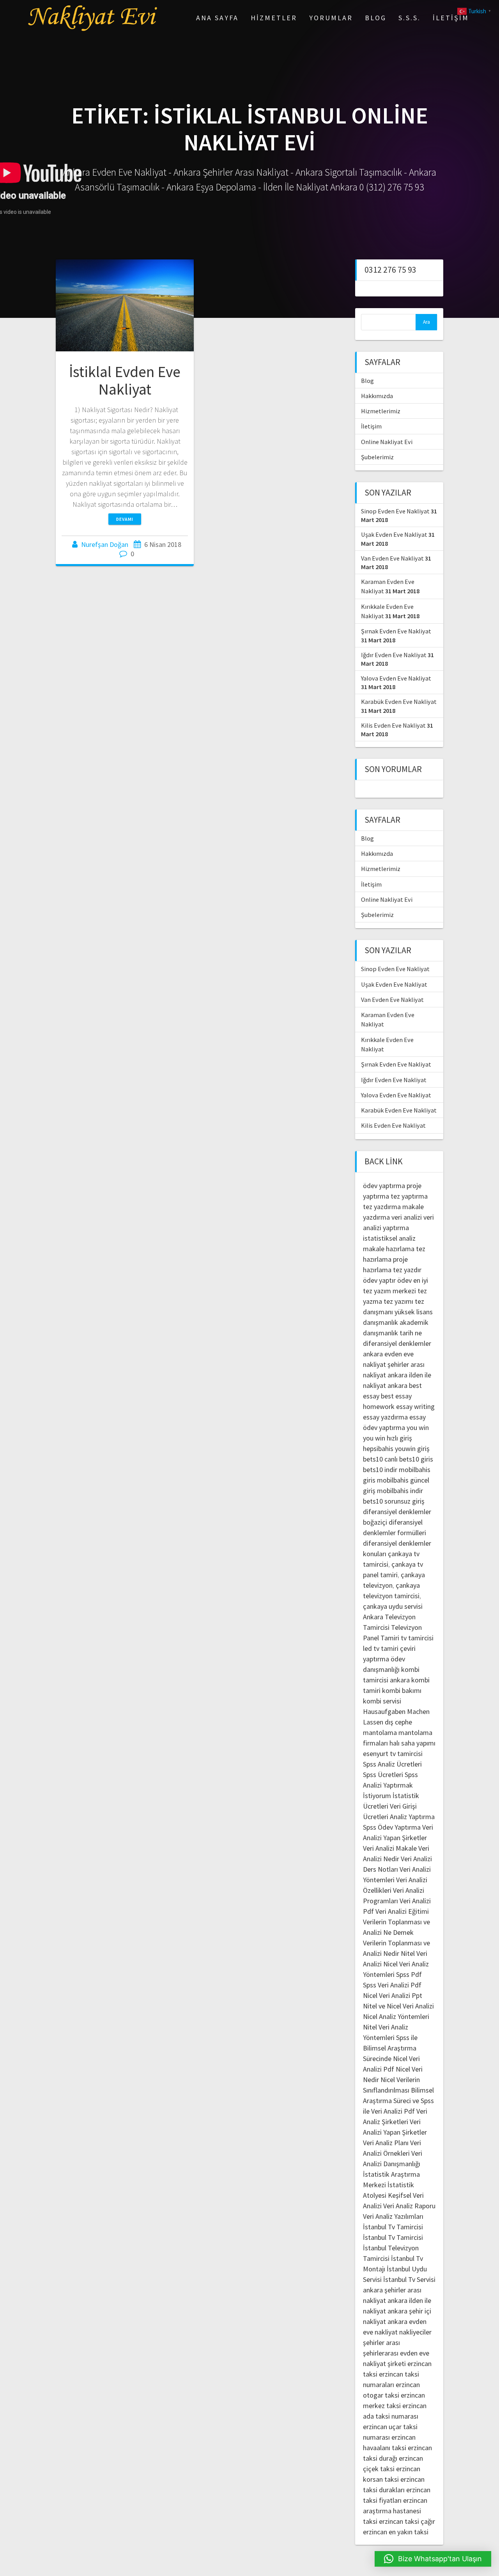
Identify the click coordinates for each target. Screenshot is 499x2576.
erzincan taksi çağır (407, 2521)
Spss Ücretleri (383, 1775)
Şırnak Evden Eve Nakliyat (396, 631)
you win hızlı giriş (388, 1438)
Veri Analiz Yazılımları (393, 2216)
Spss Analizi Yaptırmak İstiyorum (390, 1785)
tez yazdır (407, 1270)
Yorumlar (331, 18)
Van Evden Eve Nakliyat (392, 558)
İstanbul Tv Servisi (409, 2279)
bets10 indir (380, 1470)
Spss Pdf (409, 1974)
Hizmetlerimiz (381, 411)
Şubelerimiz (377, 457)
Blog (376, 18)
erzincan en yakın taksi (396, 2532)
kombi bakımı (402, 1690)
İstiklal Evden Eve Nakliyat (125, 381)
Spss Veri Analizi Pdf (392, 1985)
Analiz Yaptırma (412, 1817)
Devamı (125, 519)
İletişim (451, 18)
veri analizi (407, 1217)
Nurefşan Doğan (105, 544)
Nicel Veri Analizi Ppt (393, 1995)
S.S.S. (410, 18)
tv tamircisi (417, 1638)
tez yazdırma (382, 1207)
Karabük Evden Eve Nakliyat (399, 702)
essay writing (415, 1406)
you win (418, 1427)
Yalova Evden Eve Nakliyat (396, 678)
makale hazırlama (389, 1249)
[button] (433, 2559)
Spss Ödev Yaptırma (392, 1827)
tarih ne (411, 1333)
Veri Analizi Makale (390, 1848)
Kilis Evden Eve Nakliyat (393, 725)
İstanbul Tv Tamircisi (393, 2227)
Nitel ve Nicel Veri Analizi (398, 2006)
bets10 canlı (380, 1459)
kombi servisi (382, 1701)
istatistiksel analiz (389, 1238)
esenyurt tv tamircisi (393, 1753)
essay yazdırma (385, 1417)
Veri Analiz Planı (386, 2143)
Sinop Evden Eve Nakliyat (395, 511)
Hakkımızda (377, 396)
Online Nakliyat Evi (387, 442)
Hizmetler (274, 18)
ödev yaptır (379, 1280)
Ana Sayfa (217, 18)
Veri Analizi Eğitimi (402, 1911)
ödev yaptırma (385, 1186)
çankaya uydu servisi (393, 1606)
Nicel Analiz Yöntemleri (396, 2016)
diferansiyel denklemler (397, 1343)
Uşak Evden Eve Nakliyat (394, 534)
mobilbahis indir (400, 1491)
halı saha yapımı (412, 1743)
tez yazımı (398, 1301)
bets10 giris (416, 1459)
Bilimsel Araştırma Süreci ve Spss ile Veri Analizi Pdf (398, 2101)
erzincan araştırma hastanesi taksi (395, 2511)
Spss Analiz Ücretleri (392, 1764)
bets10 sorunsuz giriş (394, 1501)
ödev (404, 1280)
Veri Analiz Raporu (409, 2206)
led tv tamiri (381, 1648)
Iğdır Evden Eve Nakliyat (394, 655)
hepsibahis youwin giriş (396, 1448)
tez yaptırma (409, 1196)
